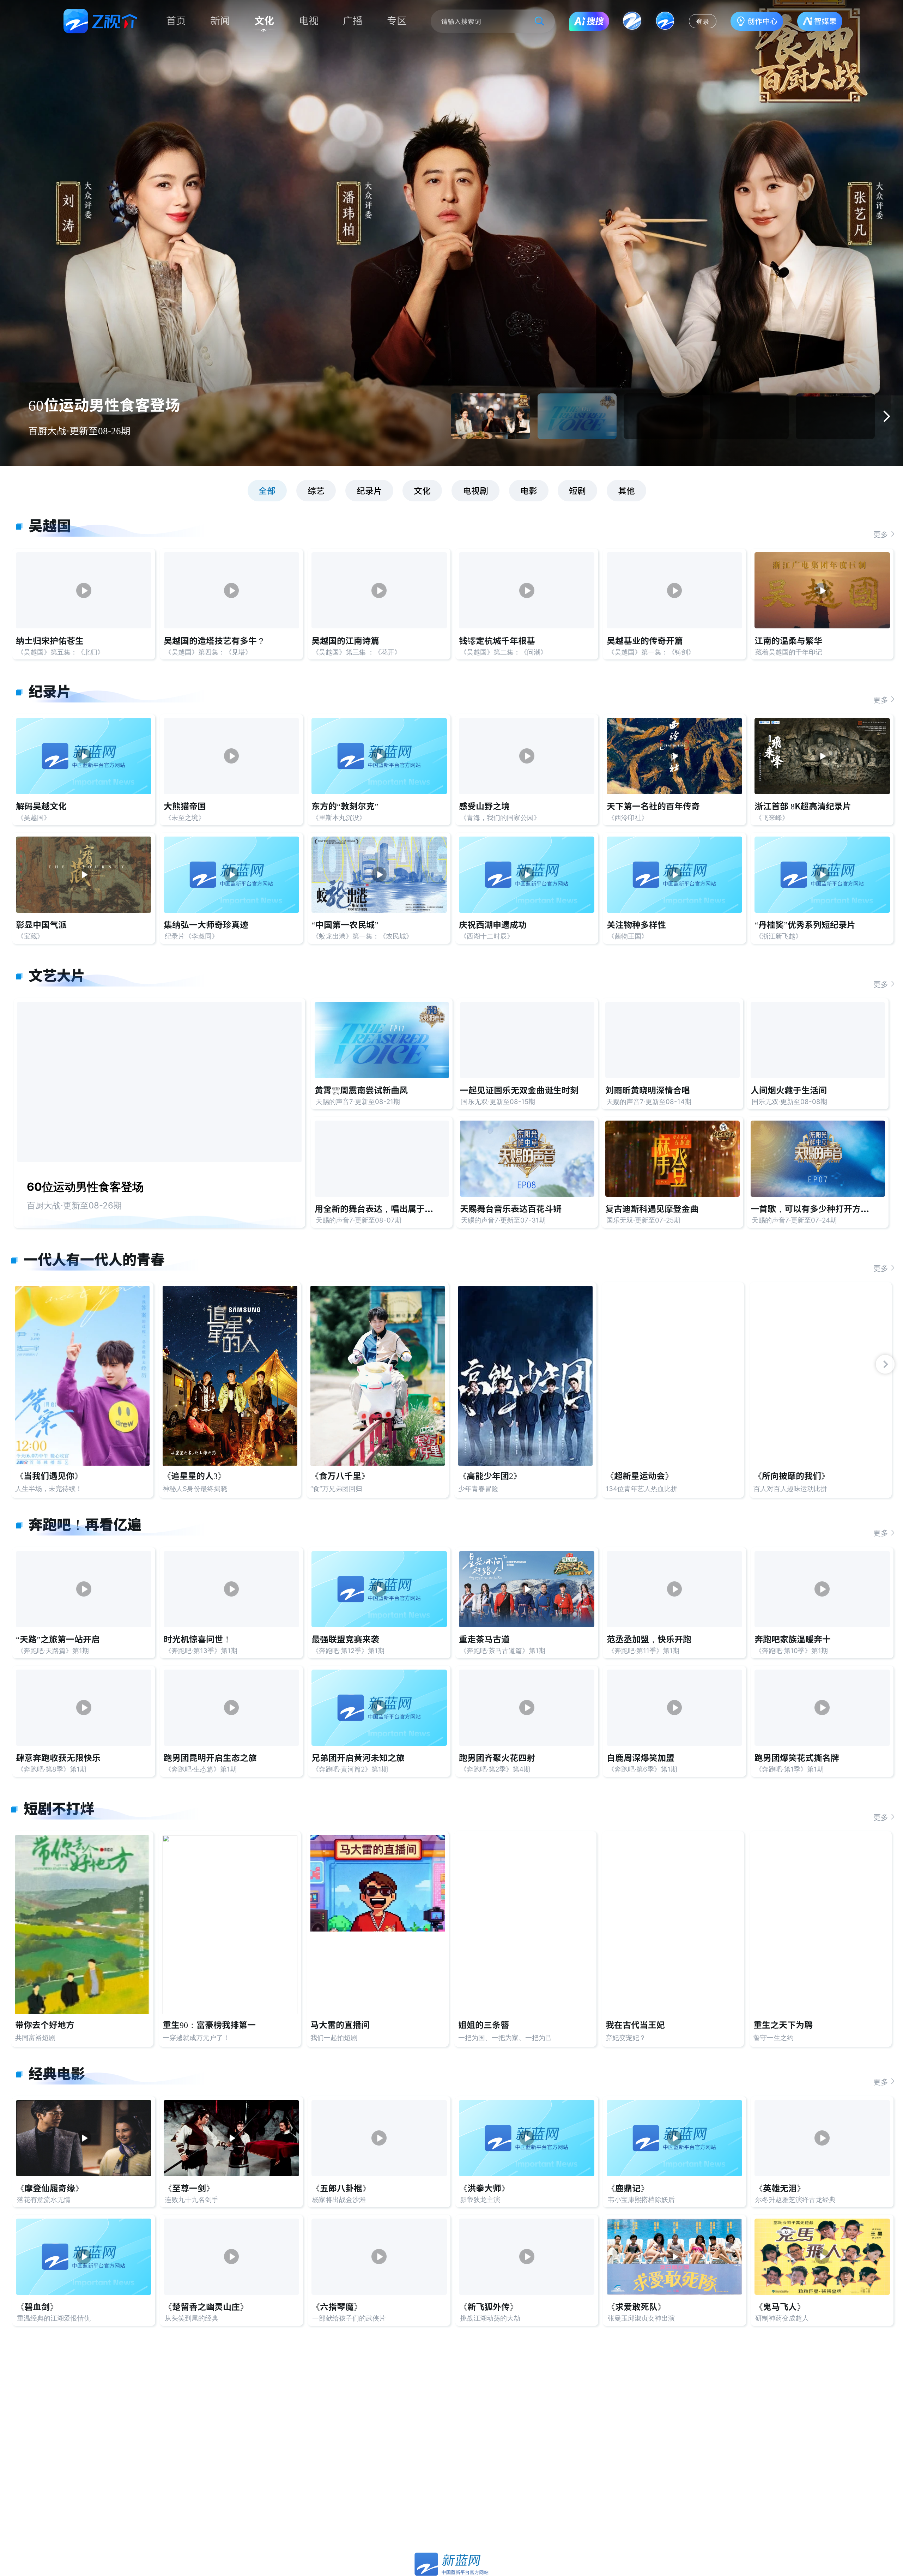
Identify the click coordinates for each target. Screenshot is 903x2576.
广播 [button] (353, 21)
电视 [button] (309, 21)
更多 (881, 534)
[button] (886, 416)
